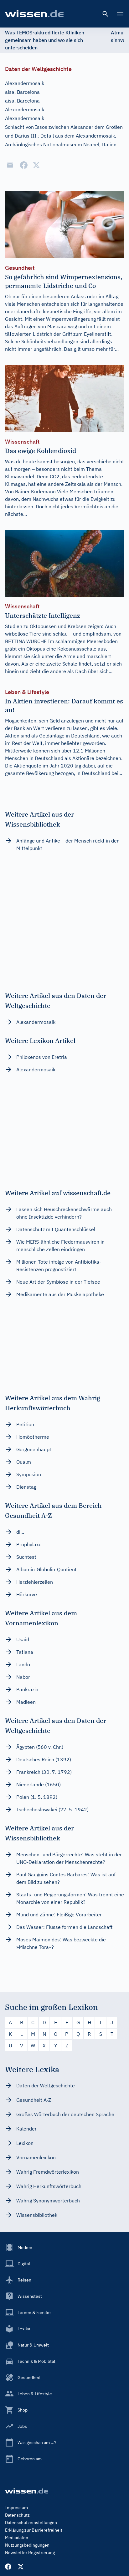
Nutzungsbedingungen (27, 2545)
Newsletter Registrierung (30, 2553)
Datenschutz (17, 2515)
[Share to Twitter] (36, 165)
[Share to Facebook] (24, 165)
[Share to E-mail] (10, 165)
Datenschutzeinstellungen (31, 2523)
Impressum (16, 2508)
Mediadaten (17, 2538)
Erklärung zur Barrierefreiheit (34, 2530)
